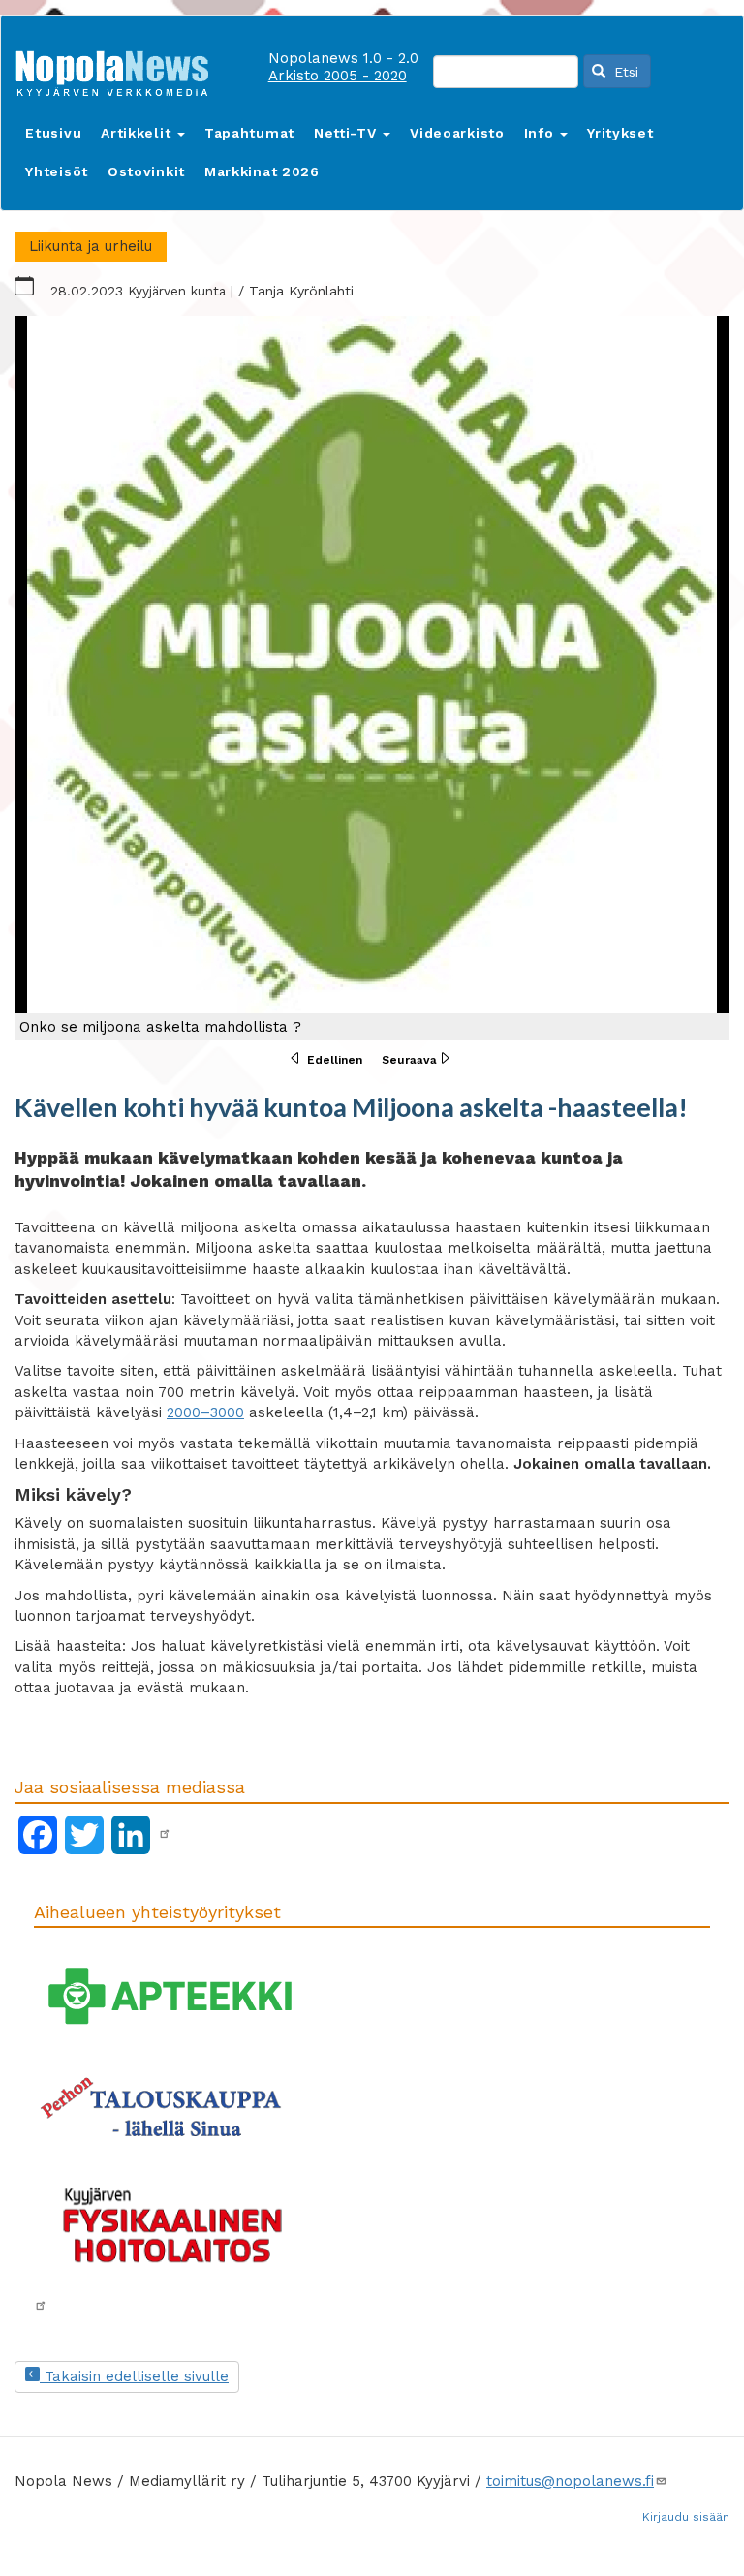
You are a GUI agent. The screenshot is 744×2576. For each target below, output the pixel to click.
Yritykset (620, 133)
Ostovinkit (146, 171)
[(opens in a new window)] (165, 1834)
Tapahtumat (249, 133)
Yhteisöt (57, 171)
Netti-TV (347, 133)
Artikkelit (138, 133)
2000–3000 (205, 1412)
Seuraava (409, 1060)
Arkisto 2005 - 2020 (338, 76)
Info (542, 133)
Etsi (624, 72)
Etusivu (53, 133)
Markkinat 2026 (262, 171)
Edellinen (335, 1060)
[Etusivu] (119, 69)
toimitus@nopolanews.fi (570, 2481)
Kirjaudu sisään (686, 2517)
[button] (372, 678)
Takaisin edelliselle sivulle (134, 2376)
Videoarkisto (457, 133)
